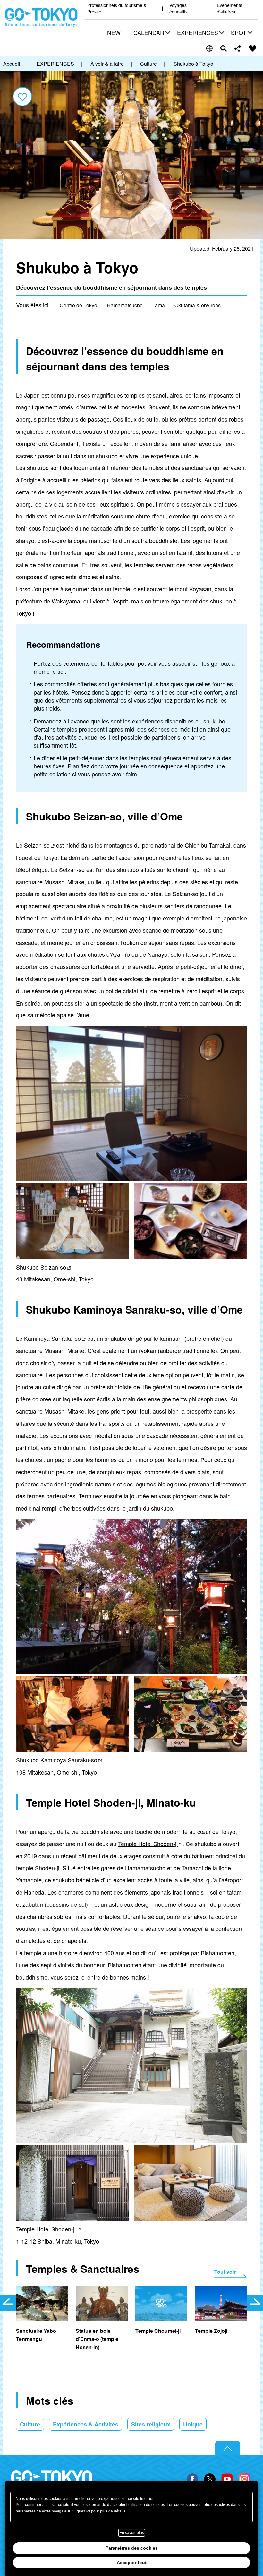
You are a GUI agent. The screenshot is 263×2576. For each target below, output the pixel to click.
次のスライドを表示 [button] (255, 2303)
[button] (151, 33)
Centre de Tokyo (78, 305)
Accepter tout (132, 2563)
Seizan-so (37, 845)
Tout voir (225, 2272)
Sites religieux (151, 2424)
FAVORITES (253, 48)
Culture (30, 2424)
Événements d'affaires (229, 9)
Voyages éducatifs (178, 9)
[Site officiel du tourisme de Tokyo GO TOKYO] (41, 18)
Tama (159, 305)
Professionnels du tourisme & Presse (117, 9)
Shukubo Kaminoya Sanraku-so (57, 1760)
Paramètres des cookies (132, 2548)
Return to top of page (228, 2448)
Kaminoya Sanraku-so (52, 1338)
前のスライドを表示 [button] (8, 2303)
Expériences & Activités (86, 2424)
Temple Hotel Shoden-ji (148, 1844)
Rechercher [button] (224, 48)
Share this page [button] (238, 48)
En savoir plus (132, 2533)
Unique (193, 2424)
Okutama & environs (198, 305)
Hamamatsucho (125, 305)
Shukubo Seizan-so (41, 1267)
